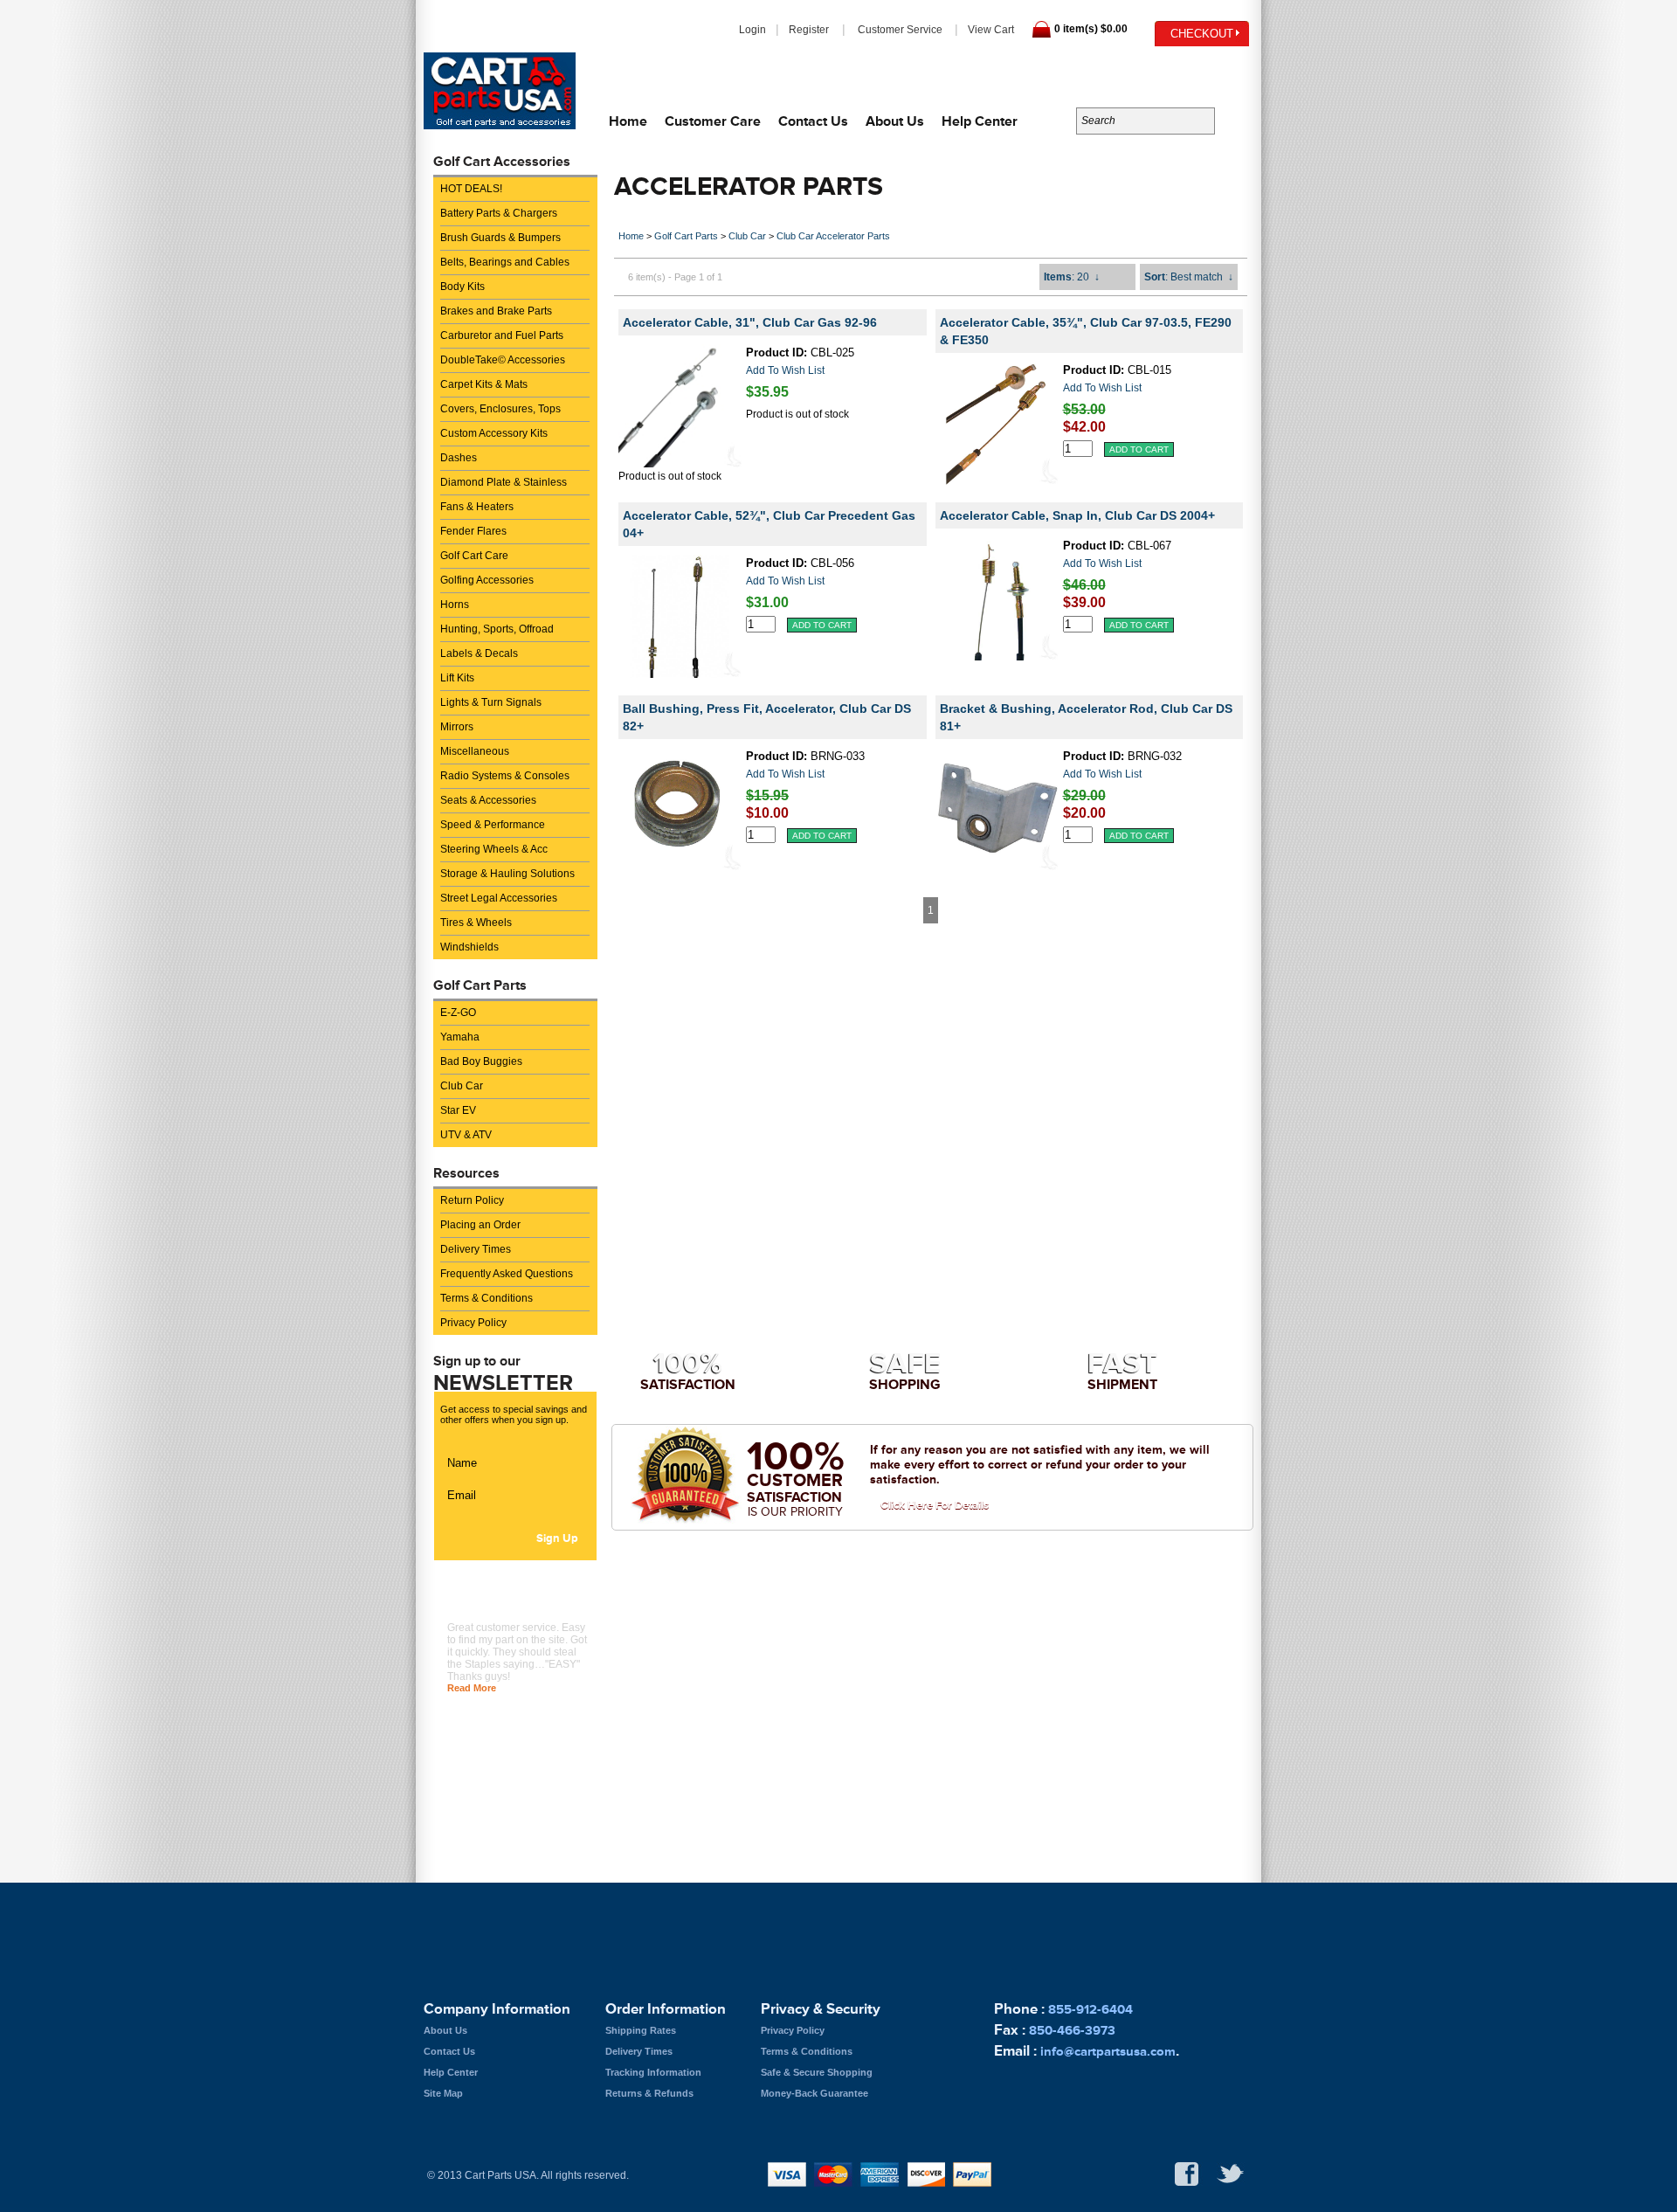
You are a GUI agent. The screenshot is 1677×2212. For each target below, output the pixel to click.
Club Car (462, 1086)
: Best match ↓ (1189, 277)
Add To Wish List (785, 370)
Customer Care (713, 121)
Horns (455, 605)
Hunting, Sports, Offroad (497, 629)
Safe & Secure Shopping (817, 2072)
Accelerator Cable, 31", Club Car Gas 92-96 (750, 322)
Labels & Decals (479, 653)
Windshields (469, 947)
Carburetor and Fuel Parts (502, 335)
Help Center (980, 121)
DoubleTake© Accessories (503, 360)
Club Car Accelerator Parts (833, 236)
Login (752, 30)
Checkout (1202, 34)
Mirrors (457, 727)
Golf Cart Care (474, 556)
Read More (472, 1688)
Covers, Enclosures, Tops (500, 409)
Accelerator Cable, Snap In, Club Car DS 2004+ (1077, 515)
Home (628, 121)
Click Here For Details (935, 1505)
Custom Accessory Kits (494, 433)
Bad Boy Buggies (481, 1061)
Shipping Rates (641, 2030)
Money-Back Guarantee (814, 2093)
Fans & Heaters (477, 507)
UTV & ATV (466, 1135)
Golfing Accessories (487, 580)
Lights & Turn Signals (491, 702)
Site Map (443, 2093)
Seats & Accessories (488, 800)
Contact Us (813, 121)
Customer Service (900, 30)
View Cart (991, 30)
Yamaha (460, 1037)
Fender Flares (473, 531)
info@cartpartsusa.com (1163, 69)
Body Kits (462, 287)
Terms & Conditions (487, 1298)
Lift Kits (457, 678)
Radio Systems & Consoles (505, 776)
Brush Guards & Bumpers (500, 238)
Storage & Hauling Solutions (507, 874)
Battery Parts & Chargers (499, 213)
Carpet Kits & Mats (484, 384)
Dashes (459, 458)
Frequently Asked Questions (507, 1274)
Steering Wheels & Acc (494, 849)
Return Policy (472, 1200)
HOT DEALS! (471, 189)
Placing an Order (480, 1225)
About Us (895, 121)
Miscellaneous (475, 751)
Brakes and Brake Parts (496, 311)
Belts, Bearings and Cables (505, 262)
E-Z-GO (458, 1013)
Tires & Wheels (476, 923)
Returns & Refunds (649, 2093)
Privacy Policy (473, 1323)
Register (809, 30)
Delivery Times (476, 1249)
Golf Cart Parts (686, 236)
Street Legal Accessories (499, 898)
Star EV (458, 1110)
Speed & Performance (493, 825)
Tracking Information (653, 2072)
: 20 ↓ (1072, 277)
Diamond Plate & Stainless (504, 482)
